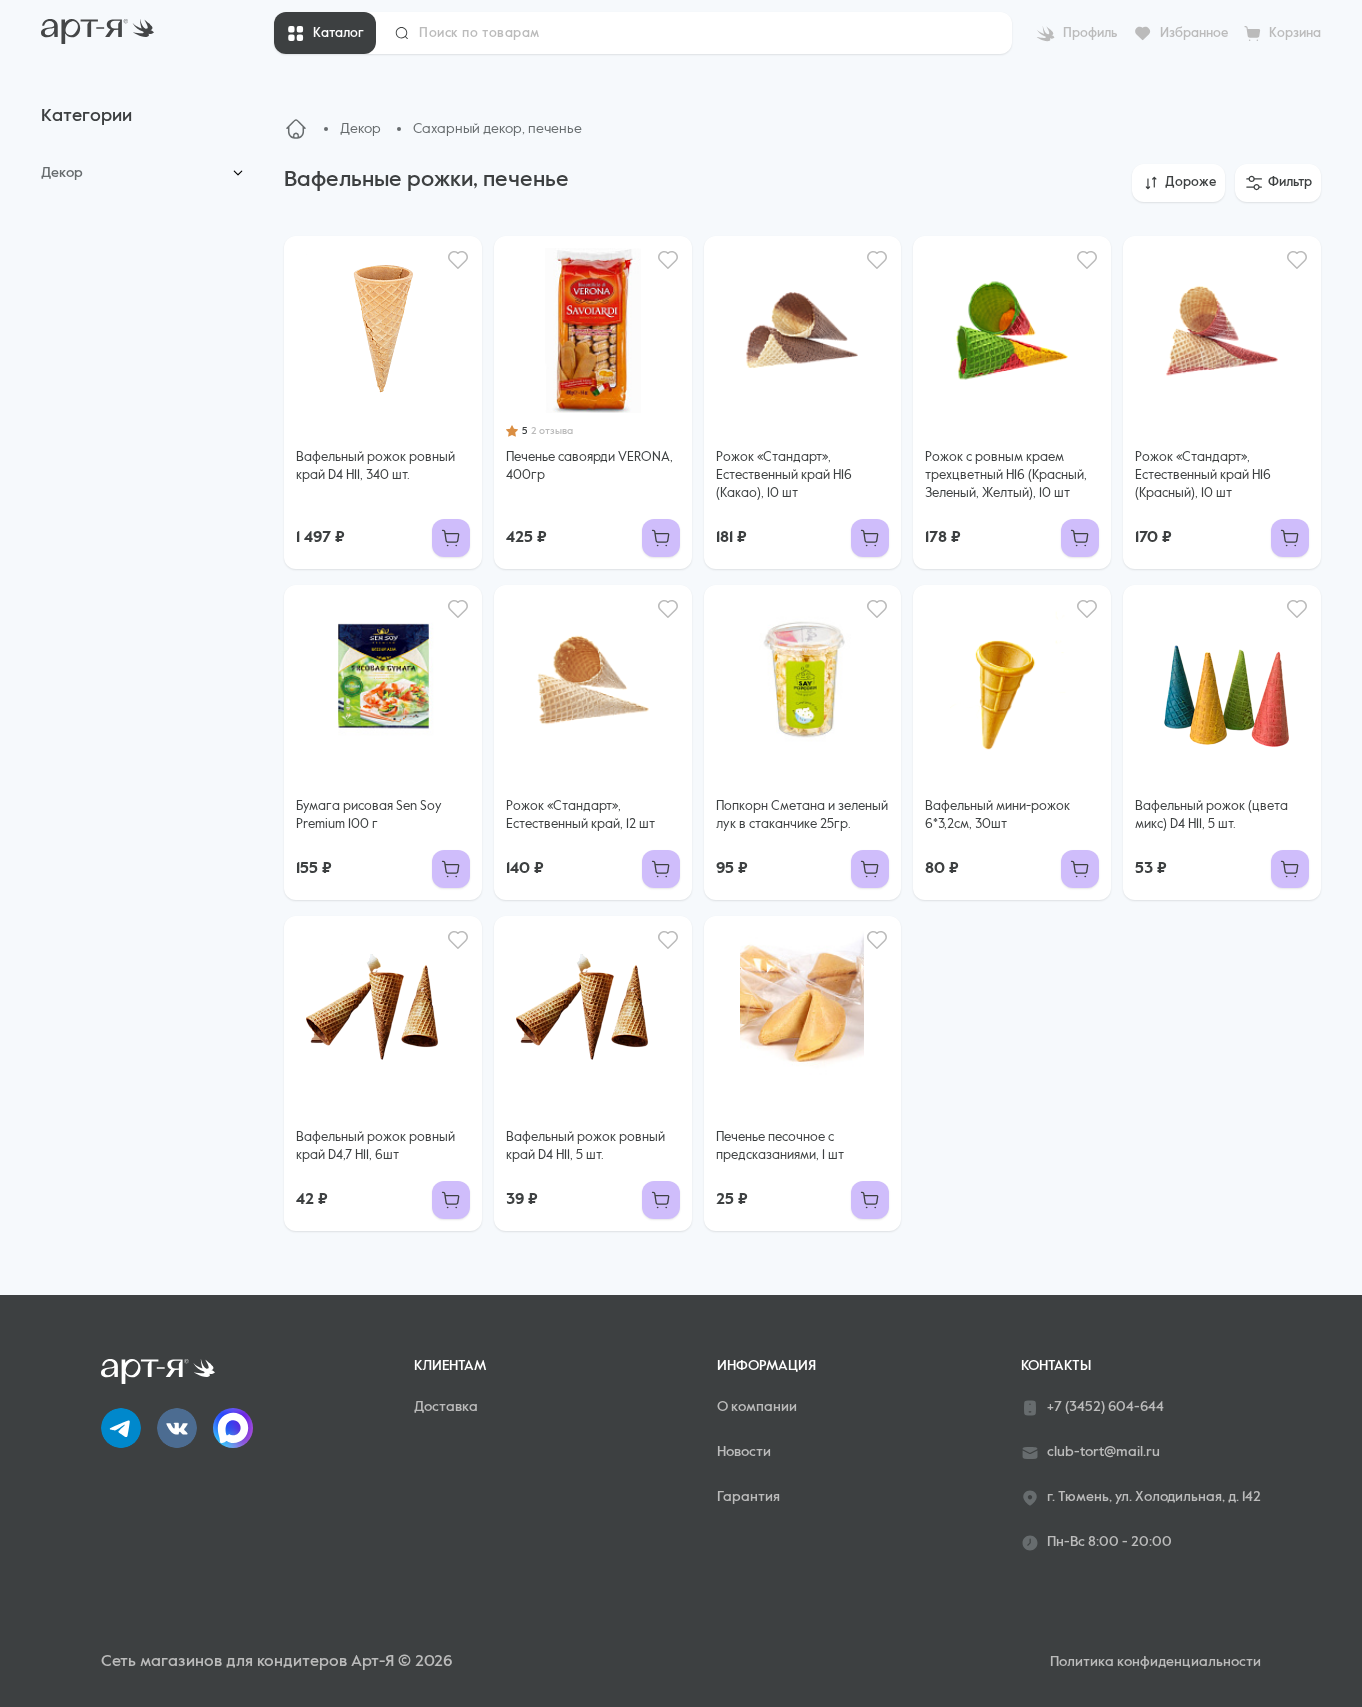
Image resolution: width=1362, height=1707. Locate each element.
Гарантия (748, 1497)
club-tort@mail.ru (1103, 1452)
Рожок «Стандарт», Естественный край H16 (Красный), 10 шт (1203, 475)
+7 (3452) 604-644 (1105, 1407)
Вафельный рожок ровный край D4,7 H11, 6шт (375, 1146)
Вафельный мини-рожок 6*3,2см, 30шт (997, 815)
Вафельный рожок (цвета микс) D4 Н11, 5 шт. (1211, 815)
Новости (744, 1452)
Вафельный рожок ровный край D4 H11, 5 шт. (585, 1146)
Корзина (1295, 33)
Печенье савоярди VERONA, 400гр (589, 466)
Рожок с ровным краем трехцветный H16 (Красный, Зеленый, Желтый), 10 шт (1006, 475)
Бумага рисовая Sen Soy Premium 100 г (369, 815)
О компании (757, 1407)
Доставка (446, 1407)
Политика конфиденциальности (1155, 1662)
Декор (62, 173)
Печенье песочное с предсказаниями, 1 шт (780, 1146)
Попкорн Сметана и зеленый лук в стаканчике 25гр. (802, 815)
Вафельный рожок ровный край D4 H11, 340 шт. (375, 466)
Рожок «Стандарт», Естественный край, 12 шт (580, 815)
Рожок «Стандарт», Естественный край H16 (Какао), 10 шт (784, 475)
